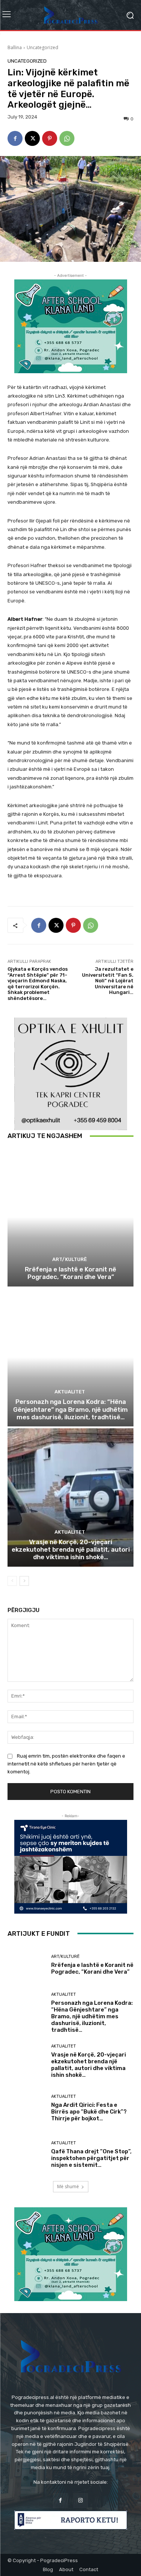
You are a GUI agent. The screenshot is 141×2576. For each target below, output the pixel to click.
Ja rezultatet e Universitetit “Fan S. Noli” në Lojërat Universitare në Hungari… (108, 981)
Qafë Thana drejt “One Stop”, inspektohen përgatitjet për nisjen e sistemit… (91, 2158)
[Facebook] (15, 138)
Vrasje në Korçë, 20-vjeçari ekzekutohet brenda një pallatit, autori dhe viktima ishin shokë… (71, 1550)
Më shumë (68, 2186)
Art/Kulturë (70, 1259)
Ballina (15, 47)
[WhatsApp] (67, 138)
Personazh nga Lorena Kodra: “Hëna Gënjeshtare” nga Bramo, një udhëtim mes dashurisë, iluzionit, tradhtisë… (70, 1409)
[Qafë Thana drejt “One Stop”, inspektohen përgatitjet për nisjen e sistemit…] (27, 2155)
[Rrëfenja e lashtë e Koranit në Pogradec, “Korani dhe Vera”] (70, 1217)
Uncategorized (42, 47)
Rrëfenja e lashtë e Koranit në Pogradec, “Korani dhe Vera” (70, 1273)
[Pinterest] (50, 138)
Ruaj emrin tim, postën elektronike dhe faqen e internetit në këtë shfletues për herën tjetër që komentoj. (66, 1764)
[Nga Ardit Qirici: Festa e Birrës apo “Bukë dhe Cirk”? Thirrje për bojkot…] (27, 2108)
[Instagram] (81, 2500)
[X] (32, 138)
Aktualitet (70, 1392)
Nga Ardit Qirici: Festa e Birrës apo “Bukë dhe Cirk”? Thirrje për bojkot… (89, 2112)
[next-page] (24, 1581)
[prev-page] (12, 1581)
